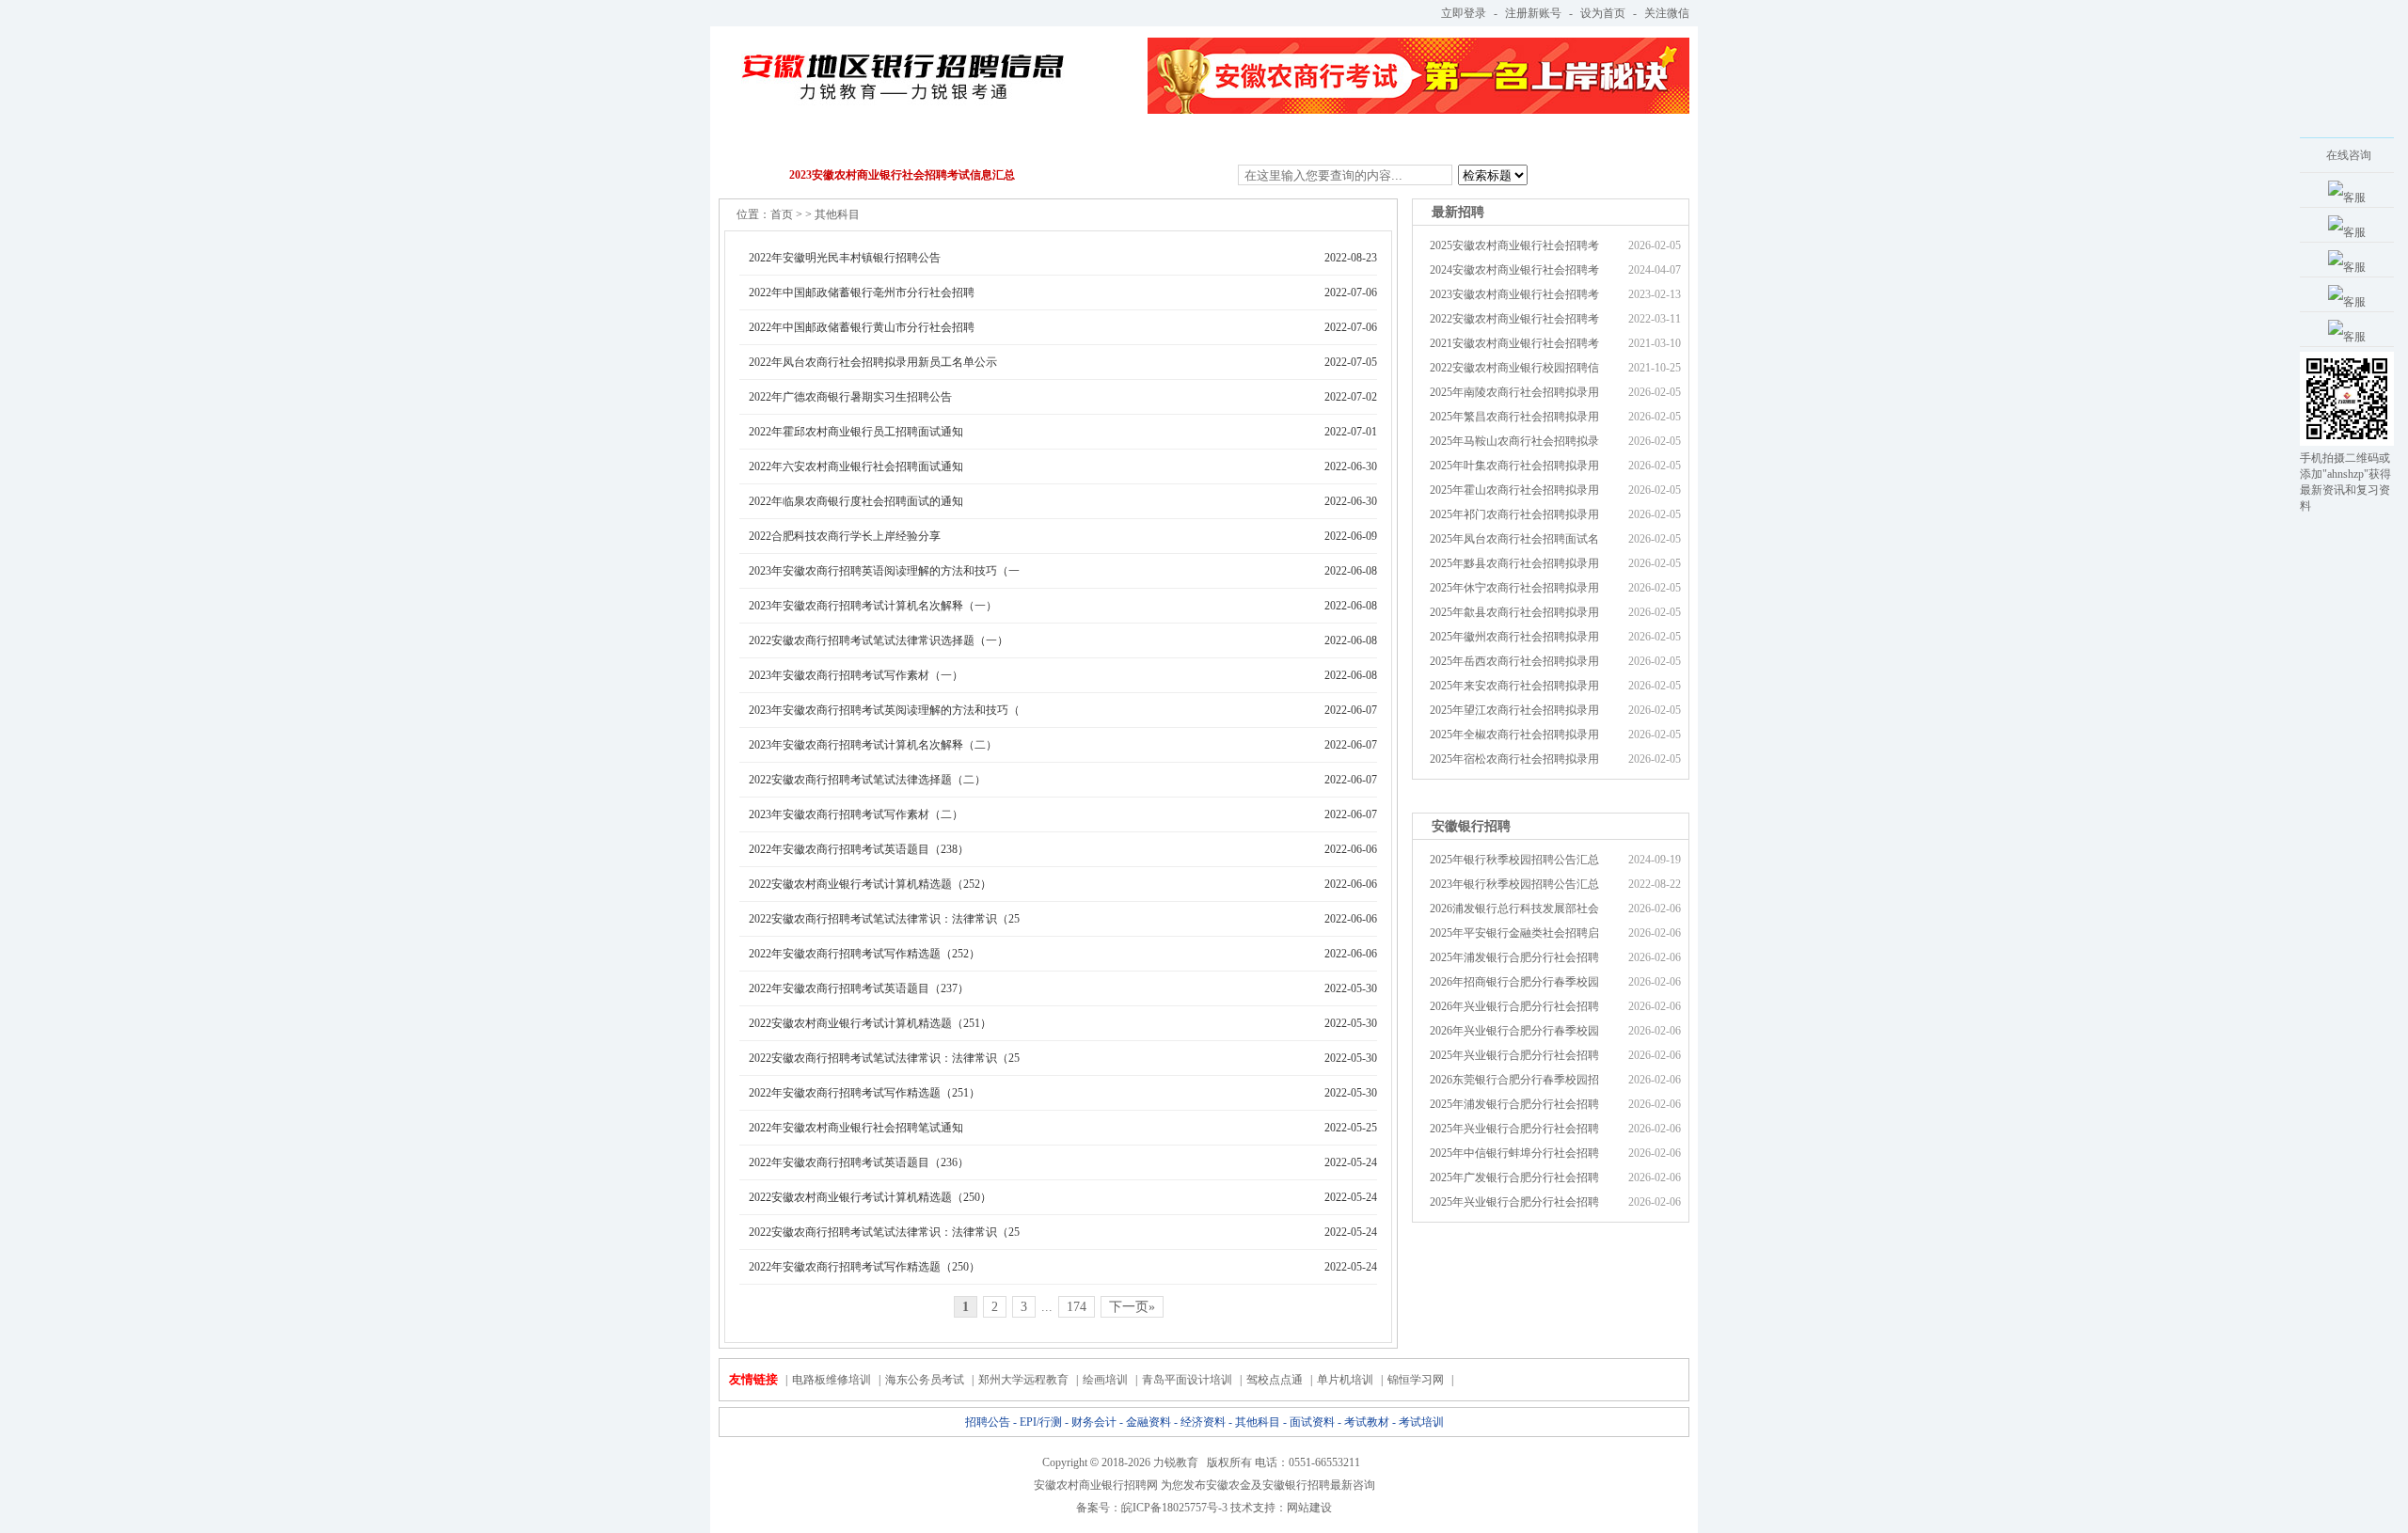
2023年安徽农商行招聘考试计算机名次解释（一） (873, 606)
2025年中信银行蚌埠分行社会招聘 (1514, 1153)
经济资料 (1155, 142)
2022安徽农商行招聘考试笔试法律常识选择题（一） (879, 640)
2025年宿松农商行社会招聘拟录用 (1514, 759)
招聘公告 (768, 142)
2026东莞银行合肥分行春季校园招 (1514, 1080)
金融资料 (1058, 142)
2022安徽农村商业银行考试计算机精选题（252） (870, 884)
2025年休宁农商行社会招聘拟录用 (1514, 588)
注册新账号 (1533, 13)
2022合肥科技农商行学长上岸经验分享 (845, 536)
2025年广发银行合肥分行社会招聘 (1514, 1177)
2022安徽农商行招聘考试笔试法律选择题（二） (867, 780)
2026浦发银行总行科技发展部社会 (1514, 909)
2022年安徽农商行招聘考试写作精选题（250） (864, 1267)
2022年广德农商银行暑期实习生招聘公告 (850, 397)
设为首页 (1603, 13)
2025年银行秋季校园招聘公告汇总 (1514, 860)
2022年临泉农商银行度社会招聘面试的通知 (856, 501)
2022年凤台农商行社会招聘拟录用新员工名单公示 (873, 362)
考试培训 (1543, 142)
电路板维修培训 (832, 1380)
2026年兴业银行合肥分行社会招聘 (1514, 1006)
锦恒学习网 (1416, 1380)
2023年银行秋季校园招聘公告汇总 (1514, 884)
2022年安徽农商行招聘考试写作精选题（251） (864, 1093)
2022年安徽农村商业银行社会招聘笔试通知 (856, 1128)
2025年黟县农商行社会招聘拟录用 (1514, 563)
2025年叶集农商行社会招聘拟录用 (1514, 466)
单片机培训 (1345, 1380)
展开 (2273, 258)
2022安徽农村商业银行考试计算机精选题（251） (870, 1023)
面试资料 (1349, 142)
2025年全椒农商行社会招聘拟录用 (1514, 735)
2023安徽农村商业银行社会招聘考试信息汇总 (902, 175)
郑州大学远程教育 (1023, 1380)
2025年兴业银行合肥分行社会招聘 (1514, 1055)
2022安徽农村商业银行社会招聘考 (1514, 319)
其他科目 (1252, 142)
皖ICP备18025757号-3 (1174, 1508)
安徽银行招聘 (1296, 1485)
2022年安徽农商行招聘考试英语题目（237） (859, 988)
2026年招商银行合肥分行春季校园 (1514, 982)
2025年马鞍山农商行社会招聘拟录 (1514, 441)
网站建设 (1309, 1508)
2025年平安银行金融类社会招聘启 (1514, 933)
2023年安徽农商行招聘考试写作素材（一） (856, 675)
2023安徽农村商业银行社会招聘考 (1514, 294)
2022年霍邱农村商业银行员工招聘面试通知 (856, 432)
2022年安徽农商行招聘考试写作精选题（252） (864, 954)
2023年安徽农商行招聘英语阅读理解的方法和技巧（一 (884, 571)
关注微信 (1667, 13)
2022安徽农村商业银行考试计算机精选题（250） (870, 1197)
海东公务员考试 (925, 1380)
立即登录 (1464, 13)
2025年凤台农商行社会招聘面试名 (1514, 539)
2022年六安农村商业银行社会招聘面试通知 (856, 466)
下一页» (1132, 1307)
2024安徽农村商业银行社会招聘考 (1514, 270)
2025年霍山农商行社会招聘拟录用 (1514, 490)
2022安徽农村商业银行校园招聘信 (1514, 368)
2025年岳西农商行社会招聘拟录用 (1514, 661)
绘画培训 (1105, 1380)
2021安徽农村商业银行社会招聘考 (1514, 343)
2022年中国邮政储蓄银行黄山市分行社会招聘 (862, 327)
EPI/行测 (864, 142)
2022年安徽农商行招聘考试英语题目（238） (859, 849)
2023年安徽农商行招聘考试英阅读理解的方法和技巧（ (884, 710)
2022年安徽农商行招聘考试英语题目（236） (859, 1162)
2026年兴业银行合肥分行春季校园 (1514, 1031)
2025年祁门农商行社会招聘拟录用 (1514, 514)
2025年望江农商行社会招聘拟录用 (1514, 710)
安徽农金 (1228, 1485)
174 (1077, 1307)
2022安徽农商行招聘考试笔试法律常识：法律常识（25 (884, 919)
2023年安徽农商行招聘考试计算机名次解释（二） (873, 745)
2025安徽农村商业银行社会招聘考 (1514, 245)
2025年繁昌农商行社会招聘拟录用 (1514, 417)
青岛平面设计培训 (1187, 1380)
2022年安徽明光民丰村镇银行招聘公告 (845, 258)
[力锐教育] (902, 65)
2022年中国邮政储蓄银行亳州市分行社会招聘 (862, 292)
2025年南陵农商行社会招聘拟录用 (1514, 392)
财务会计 (961, 142)
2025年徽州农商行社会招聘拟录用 (1514, 637)
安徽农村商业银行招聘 (1090, 1485)
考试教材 (1446, 142)
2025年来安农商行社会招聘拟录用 (1514, 686)
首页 (782, 214)
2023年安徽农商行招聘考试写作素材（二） (856, 814)
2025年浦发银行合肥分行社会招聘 (1514, 957)
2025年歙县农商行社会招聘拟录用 (1514, 612)
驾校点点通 (1275, 1380)
